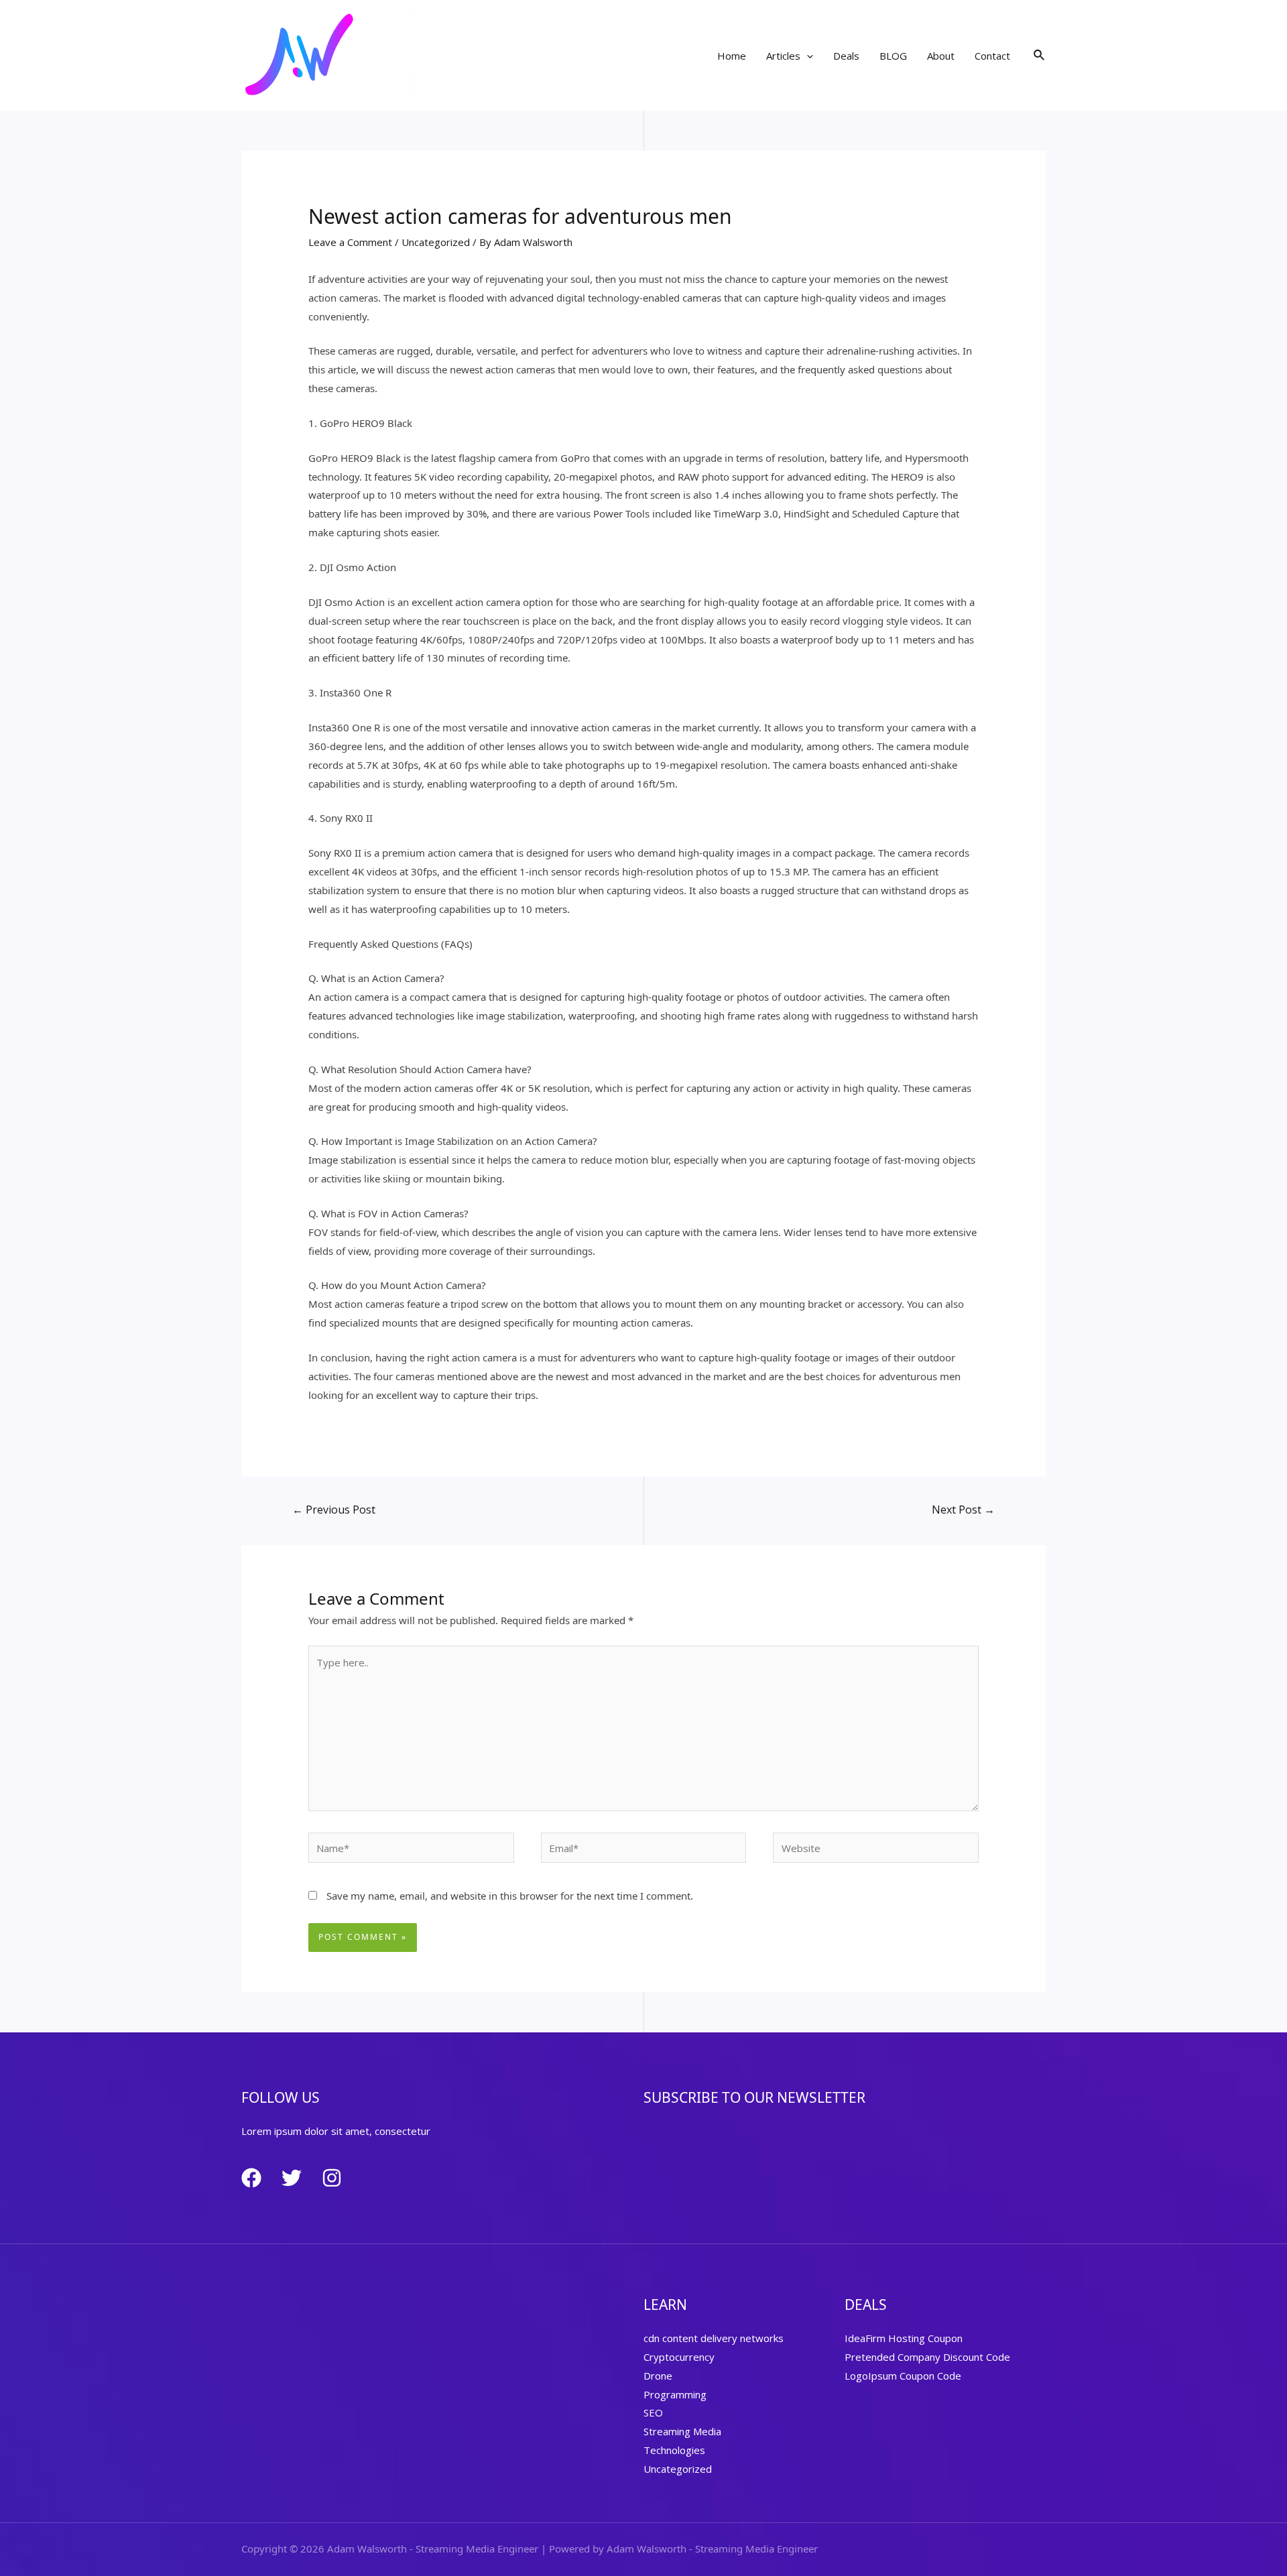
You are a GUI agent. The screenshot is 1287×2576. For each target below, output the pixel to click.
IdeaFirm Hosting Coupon (904, 2338)
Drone (658, 2376)
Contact (992, 56)
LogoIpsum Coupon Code (903, 2376)
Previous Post (334, 1510)
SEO (653, 2412)
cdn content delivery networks (714, 2338)
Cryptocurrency (679, 2357)
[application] (807, 56)
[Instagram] (332, 2178)
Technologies (674, 2450)
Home (732, 56)
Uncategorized (436, 242)
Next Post (963, 1510)
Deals (846, 56)
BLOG (893, 56)
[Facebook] (251, 2178)
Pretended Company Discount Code (927, 2357)
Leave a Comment (350, 242)
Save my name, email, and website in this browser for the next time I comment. (510, 1896)
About (941, 56)
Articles (783, 56)
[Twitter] (292, 2178)
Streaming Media (682, 2431)
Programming (675, 2394)
